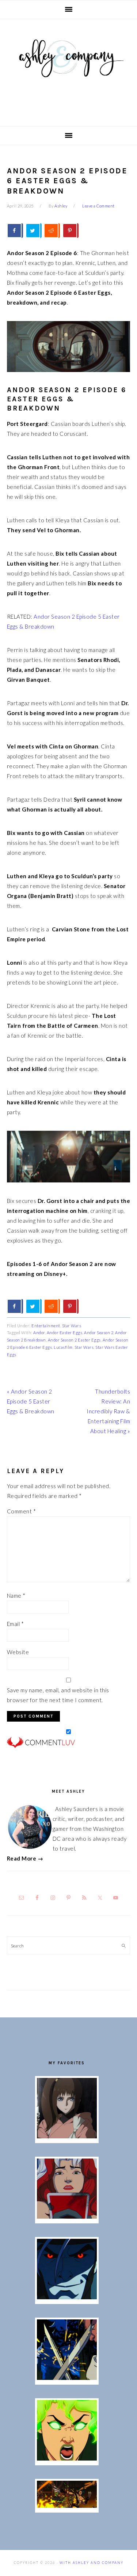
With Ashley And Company (69, 70)
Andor (39, 1333)
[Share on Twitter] (34, 231)
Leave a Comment (98, 206)
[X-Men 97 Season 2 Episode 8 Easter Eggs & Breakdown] (67, 2297)
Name (16, 1596)
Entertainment (46, 1326)
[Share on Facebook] (15, 231)
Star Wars (72, 1326)
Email (16, 1624)
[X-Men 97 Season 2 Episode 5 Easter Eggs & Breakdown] (67, 2506)
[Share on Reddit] (52, 231)
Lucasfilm (63, 1347)
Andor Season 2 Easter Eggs (74, 1340)
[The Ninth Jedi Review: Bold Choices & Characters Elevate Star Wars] (67, 2136)
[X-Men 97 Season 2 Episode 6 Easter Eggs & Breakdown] (67, 2458)
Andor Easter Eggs (65, 1333)
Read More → (25, 1858)
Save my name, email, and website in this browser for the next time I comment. (58, 1695)
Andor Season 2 (99, 1333)
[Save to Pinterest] (71, 231)
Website (18, 1652)
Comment (22, 1511)
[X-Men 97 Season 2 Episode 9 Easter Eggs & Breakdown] (67, 2216)
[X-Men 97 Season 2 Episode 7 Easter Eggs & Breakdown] (67, 2378)
